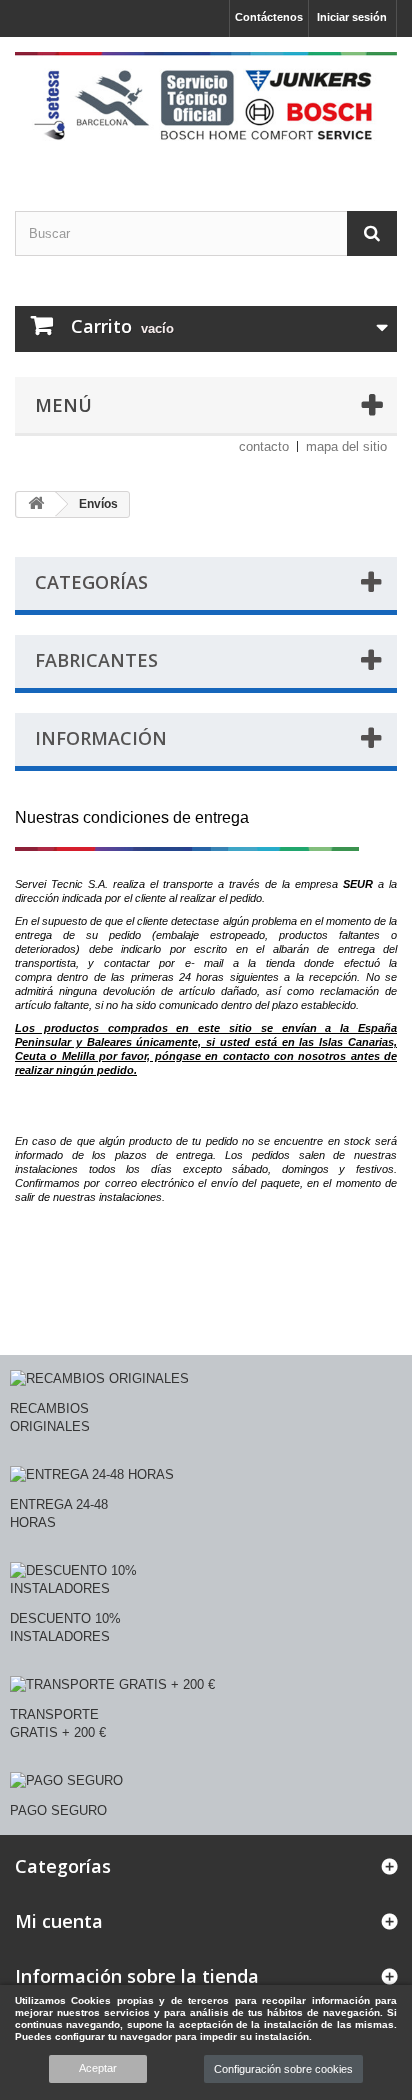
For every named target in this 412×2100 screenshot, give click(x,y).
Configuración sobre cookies (283, 2069)
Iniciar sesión (352, 17)
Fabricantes (96, 660)
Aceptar (98, 2068)
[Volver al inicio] (36, 504)
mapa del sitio (346, 446)
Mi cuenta (59, 1921)
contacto (264, 446)
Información (101, 738)
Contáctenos (269, 17)
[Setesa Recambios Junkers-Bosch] (206, 106)
